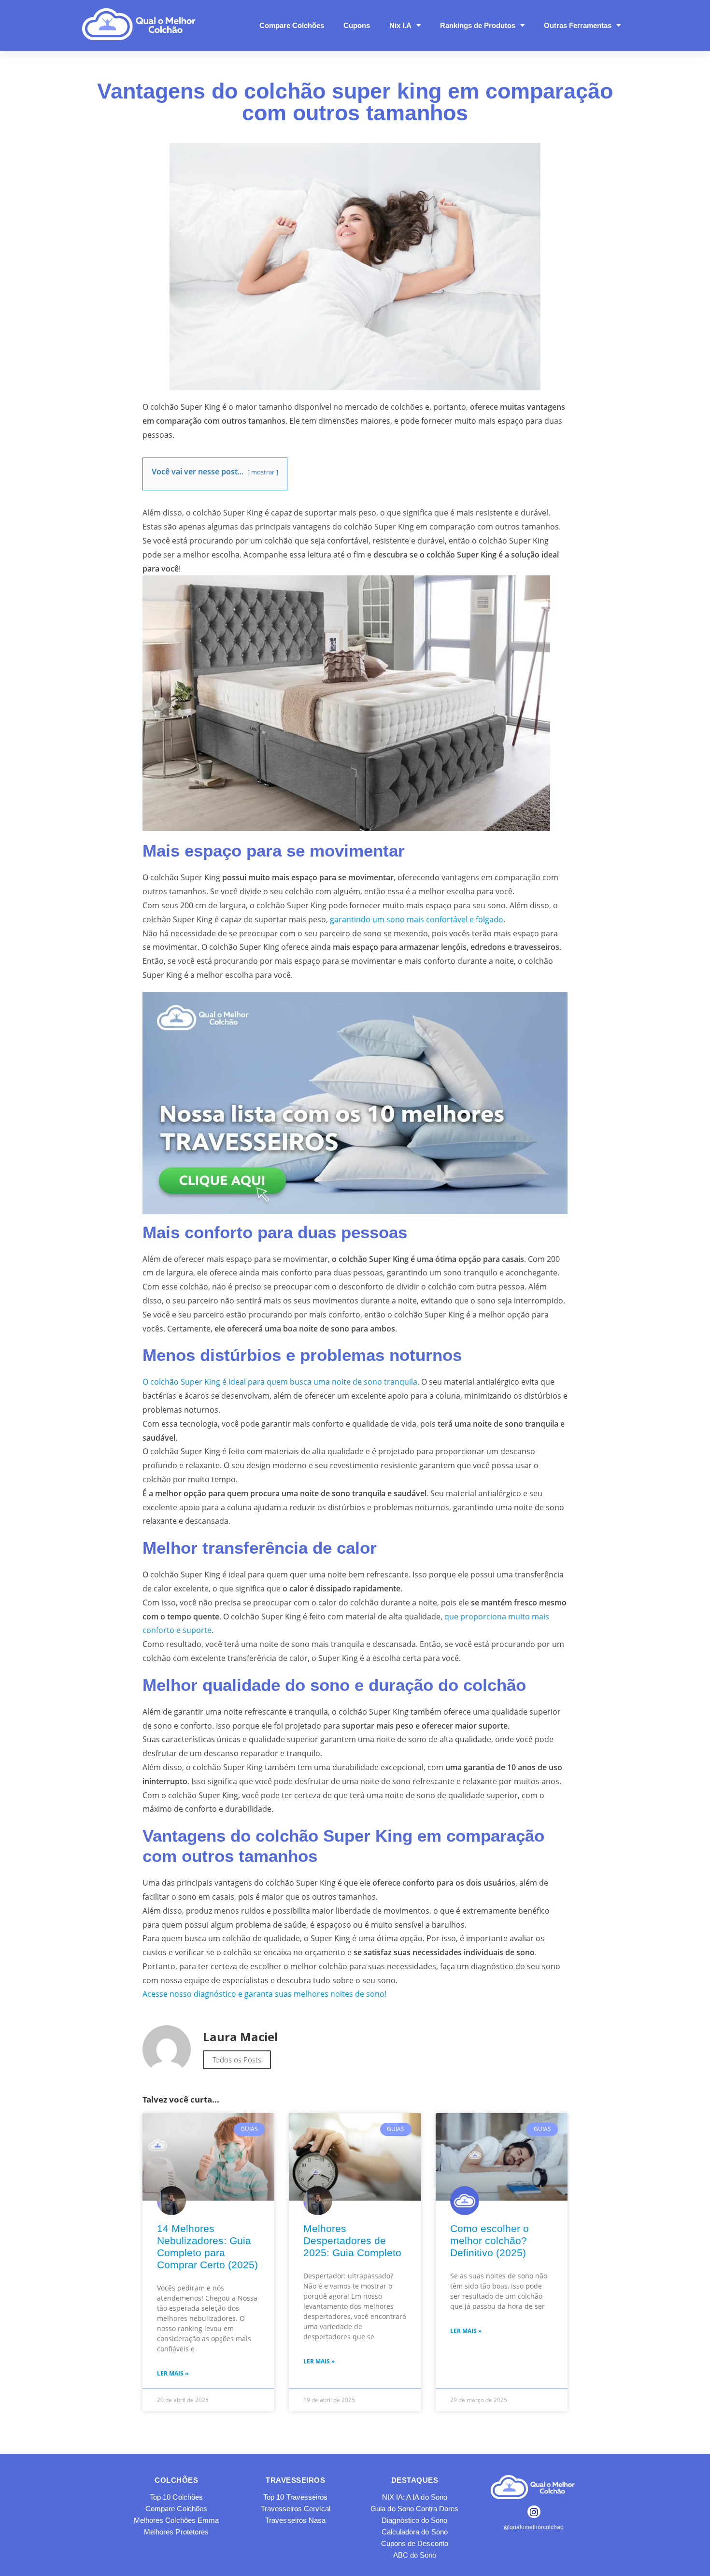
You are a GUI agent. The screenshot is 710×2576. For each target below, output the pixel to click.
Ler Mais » (173, 2373)
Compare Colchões (292, 25)
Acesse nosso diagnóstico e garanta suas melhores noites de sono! (264, 1994)
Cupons (357, 25)
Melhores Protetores (176, 2532)
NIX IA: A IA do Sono (415, 2497)
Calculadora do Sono (415, 2532)
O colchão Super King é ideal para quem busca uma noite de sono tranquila (280, 1382)
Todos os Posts (237, 2060)
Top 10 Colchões (176, 2497)
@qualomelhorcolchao (534, 2527)
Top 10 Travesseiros (295, 2497)
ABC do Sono (415, 2555)
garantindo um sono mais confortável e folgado (417, 919)
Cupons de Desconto (415, 2543)
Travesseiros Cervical (296, 2509)
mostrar (263, 472)
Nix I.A (400, 25)
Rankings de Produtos (478, 25)
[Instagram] (534, 2512)
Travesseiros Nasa (295, 2520)
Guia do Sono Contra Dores (414, 2509)
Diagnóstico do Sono (414, 2520)
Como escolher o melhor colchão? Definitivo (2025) (490, 2240)
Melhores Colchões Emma (176, 2520)
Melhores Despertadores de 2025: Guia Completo (352, 2240)
